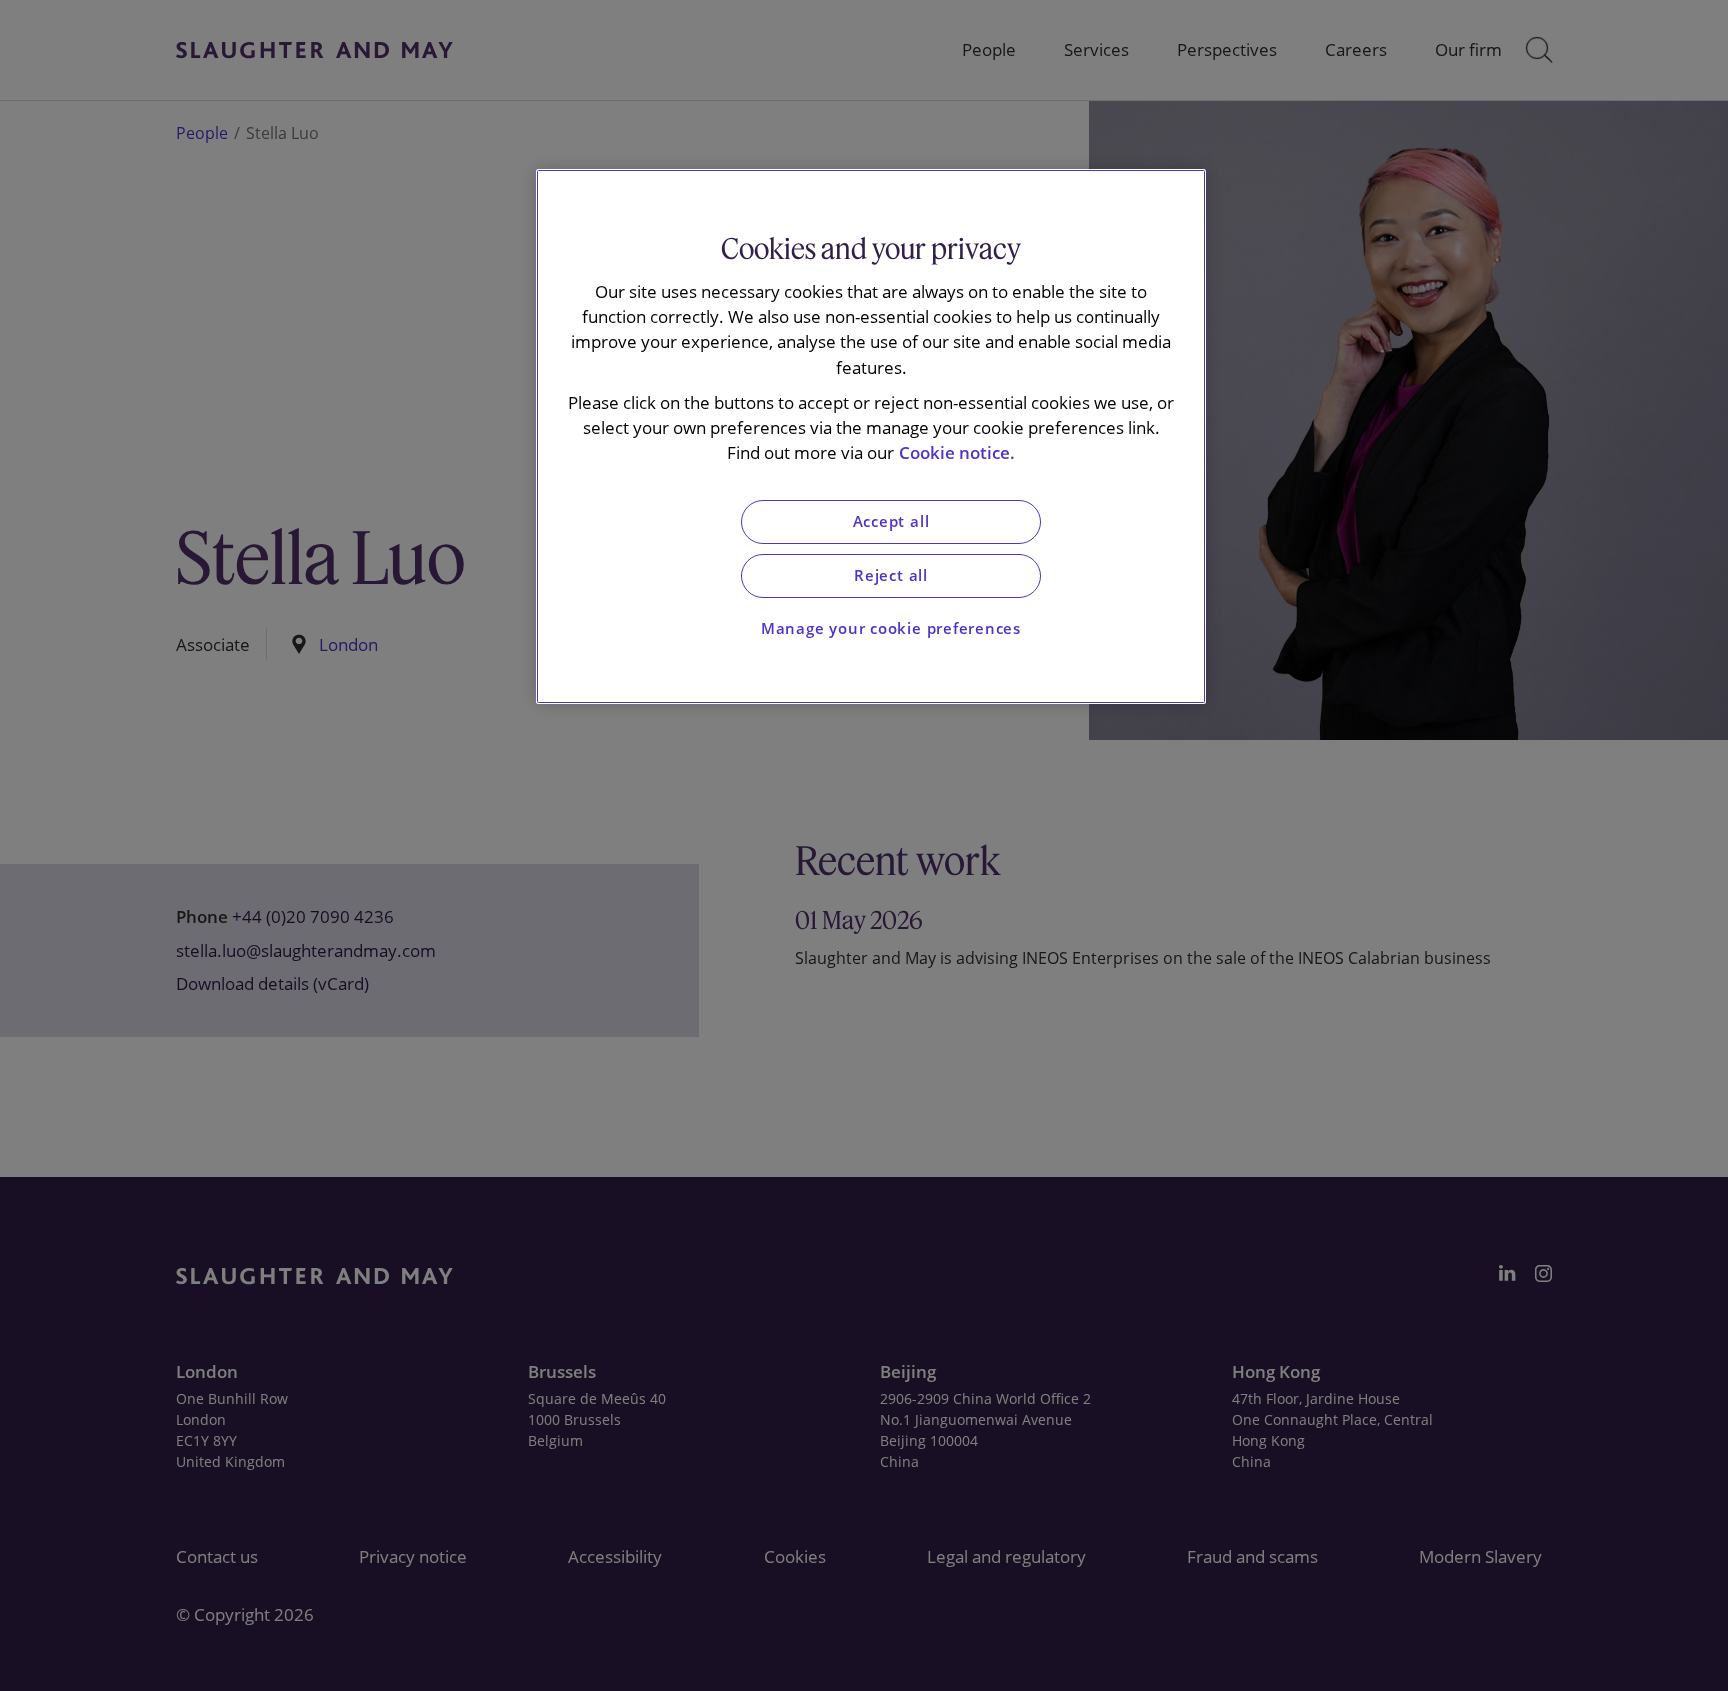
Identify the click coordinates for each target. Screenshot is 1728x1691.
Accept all (891, 521)
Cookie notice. (957, 452)
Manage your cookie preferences (891, 628)
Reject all (891, 575)
